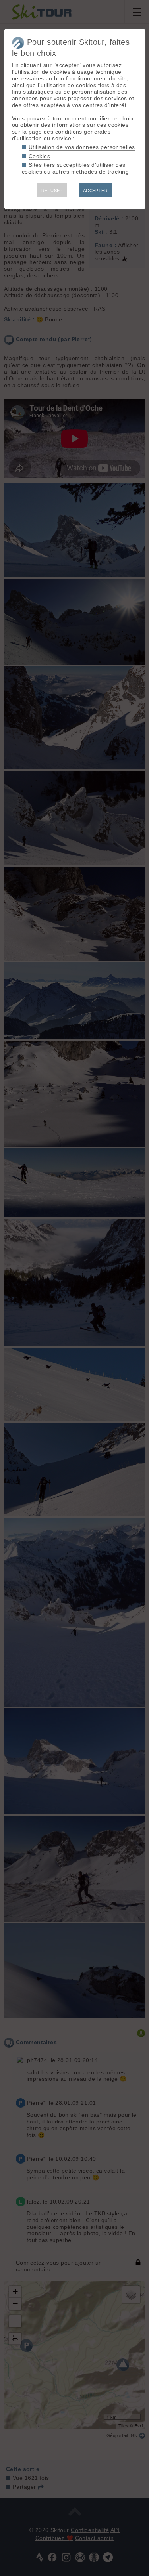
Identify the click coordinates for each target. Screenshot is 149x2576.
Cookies (39, 156)
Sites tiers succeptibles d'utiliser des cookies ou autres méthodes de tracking (75, 168)
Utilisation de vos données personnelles (82, 147)
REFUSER (52, 191)
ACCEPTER (95, 191)
